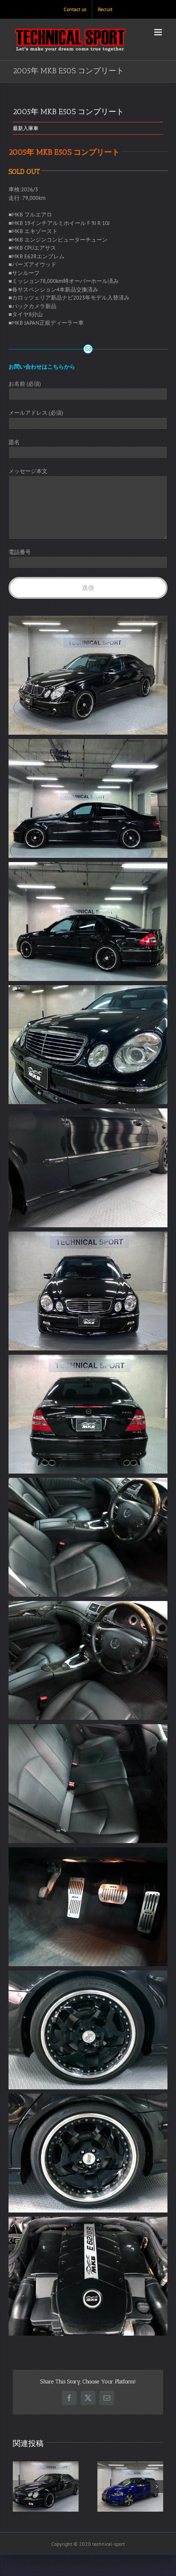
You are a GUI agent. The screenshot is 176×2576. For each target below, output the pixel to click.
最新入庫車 (26, 128)
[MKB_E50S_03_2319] (88, 866)
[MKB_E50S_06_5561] (88, 1236)
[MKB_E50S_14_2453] (88, 2221)
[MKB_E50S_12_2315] (88, 1975)
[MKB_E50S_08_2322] (88, 1482)
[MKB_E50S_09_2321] (88, 1605)
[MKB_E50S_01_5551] (88, 620)
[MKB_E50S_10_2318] (88, 1728)
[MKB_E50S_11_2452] (88, 1851)
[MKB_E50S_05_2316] (88, 1112)
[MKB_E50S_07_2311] (88, 1359)
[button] (19, 2487)
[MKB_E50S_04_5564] (88, 989)
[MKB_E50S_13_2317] (88, 2098)
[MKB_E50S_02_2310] (88, 743)
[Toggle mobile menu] (159, 32)
